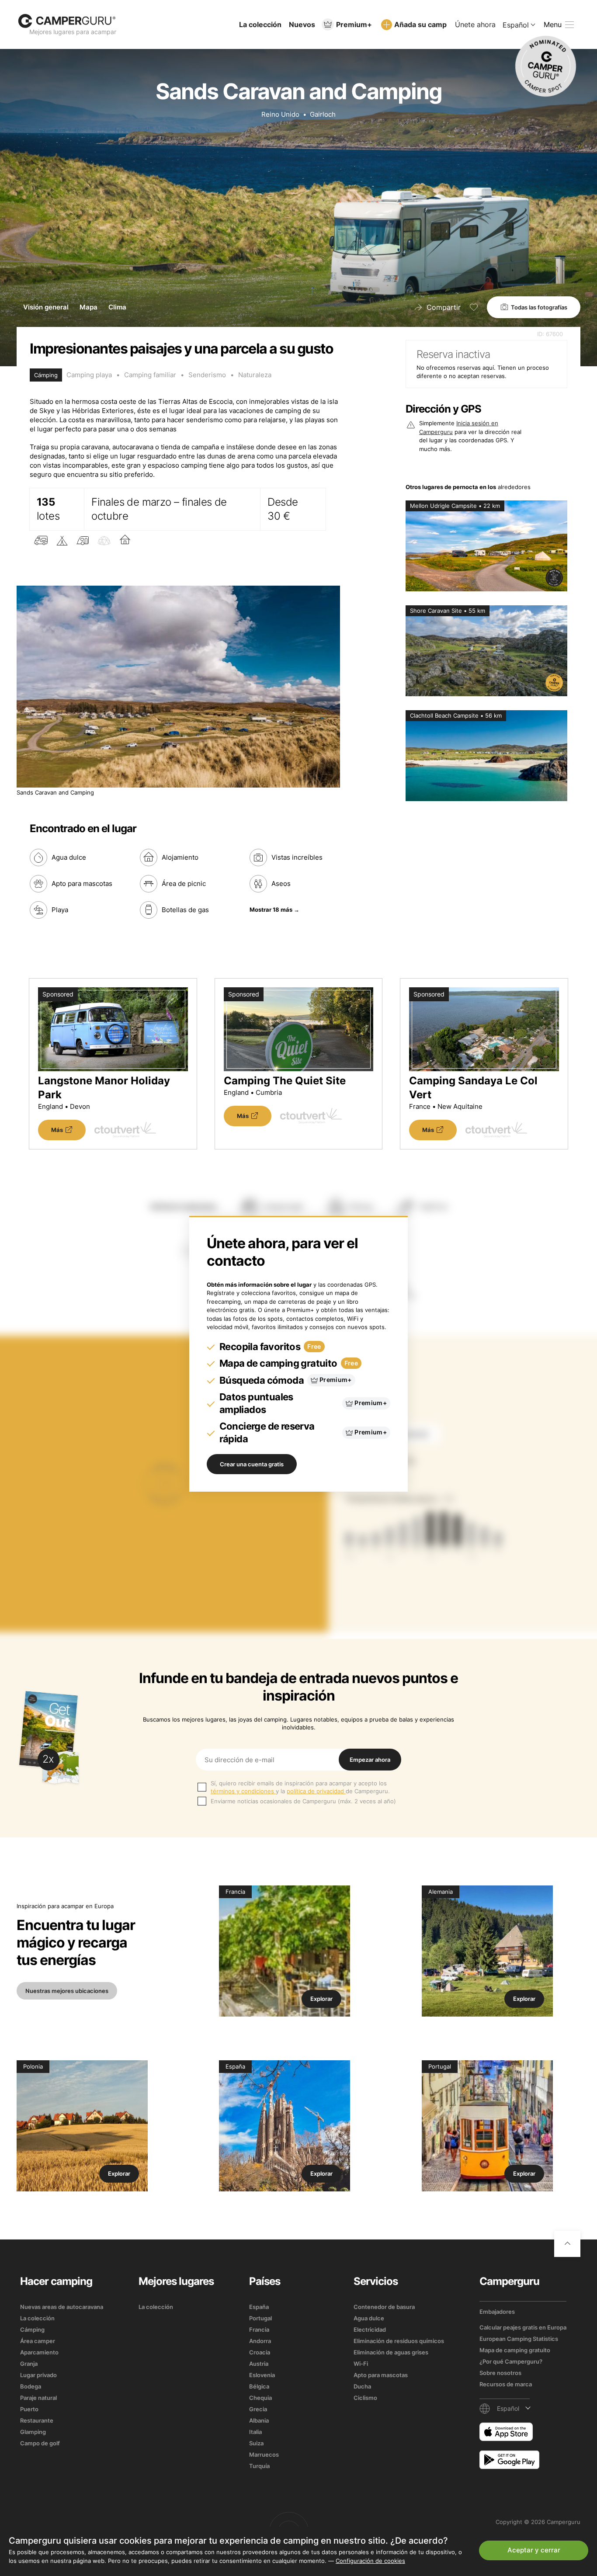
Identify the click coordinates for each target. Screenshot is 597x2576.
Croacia (260, 2352)
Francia (259, 2330)
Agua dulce (369, 2318)
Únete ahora (475, 24)
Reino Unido (280, 114)
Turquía (259, 2466)
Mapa (89, 307)
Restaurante (37, 2420)
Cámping (32, 2330)
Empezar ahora (370, 1760)
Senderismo (207, 375)
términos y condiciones (243, 1791)
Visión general (46, 307)
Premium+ (354, 24)
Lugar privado (38, 2375)
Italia (255, 2432)
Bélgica (259, 2386)
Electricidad (370, 2330)
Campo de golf (40, 2443)
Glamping (33, 2432)
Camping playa (89, 375)
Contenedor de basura (384, 2307)
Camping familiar (150, 375)
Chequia (260, 2398)
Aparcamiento (39, 2352)
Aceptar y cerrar (534, 2550)
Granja (29, 2364)
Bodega (31, 2386)
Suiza (256, 2443)
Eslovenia (262, 2375)
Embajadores (497, 2312)
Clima (117, 307)
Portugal (260, 2318)
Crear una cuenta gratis (252, 1464)
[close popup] (549, 2371)
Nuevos (302, 24)
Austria (259, 2364)
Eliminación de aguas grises (391, 2352)
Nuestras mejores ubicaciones (67, 1991)
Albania (259, 2420)
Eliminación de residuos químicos (399, 2341)
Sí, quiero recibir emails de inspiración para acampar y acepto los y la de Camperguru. (300, 1787)
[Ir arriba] (567, 2244)
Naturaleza (255, 375)
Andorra (260, 2341)
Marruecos (264, 2454)
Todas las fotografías (539, 307)
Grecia (258, 2409)
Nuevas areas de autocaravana (62, 2307)
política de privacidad (316, 1791)
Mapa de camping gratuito (515, 2350)
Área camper (38, 2341)
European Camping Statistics (519, 2339)
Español (516, 25)
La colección (260, 24)
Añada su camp (420, 24)
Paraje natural (38, 2398)
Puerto (29, 2409)
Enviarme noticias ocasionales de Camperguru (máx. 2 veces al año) (303, 1801)
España (259, 2307)
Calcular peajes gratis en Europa (523, 2327)
